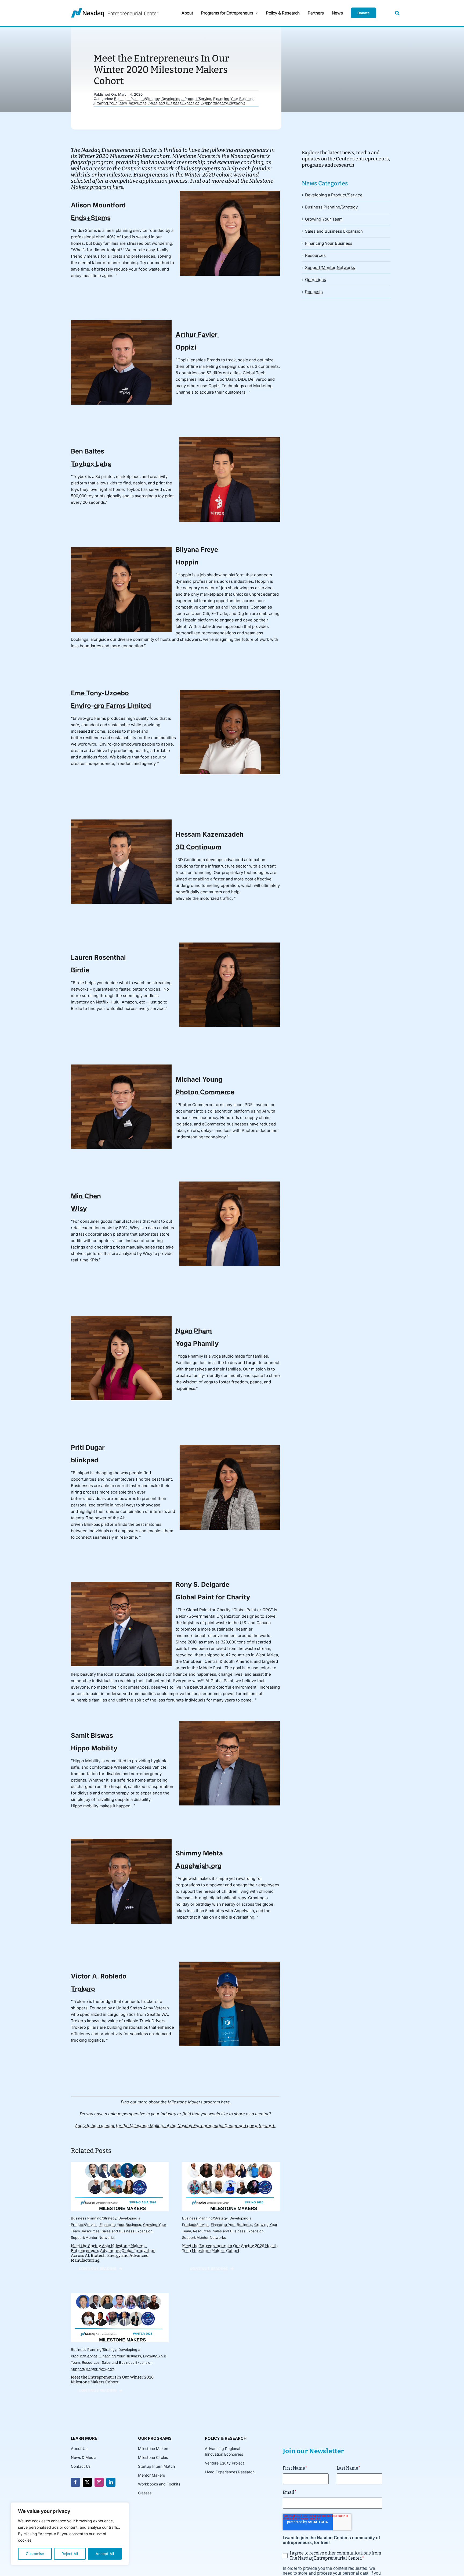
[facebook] (75, 2482)
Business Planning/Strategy (137, 99)
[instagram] (99, 2482)
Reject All (70, 2554)
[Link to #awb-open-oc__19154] (397, 13)
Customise (35, 2554)
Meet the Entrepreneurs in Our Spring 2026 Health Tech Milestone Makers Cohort (230, 2248)
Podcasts (314, 292)
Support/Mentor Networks (224, 103)
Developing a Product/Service (186, 99)
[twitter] (87, 2482)
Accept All (105, 2554)
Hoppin (187, 562)
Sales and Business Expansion (174, 103)
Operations (316, 280)
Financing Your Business (234, 99)
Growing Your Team (110, 103)
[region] (70, 2534)
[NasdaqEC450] (115, 10)
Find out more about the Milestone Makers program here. (176, 2102)
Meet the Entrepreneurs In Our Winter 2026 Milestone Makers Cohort (112, 2380)
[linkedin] (111, 2482)
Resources (138, 103)
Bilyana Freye (197, 550)
